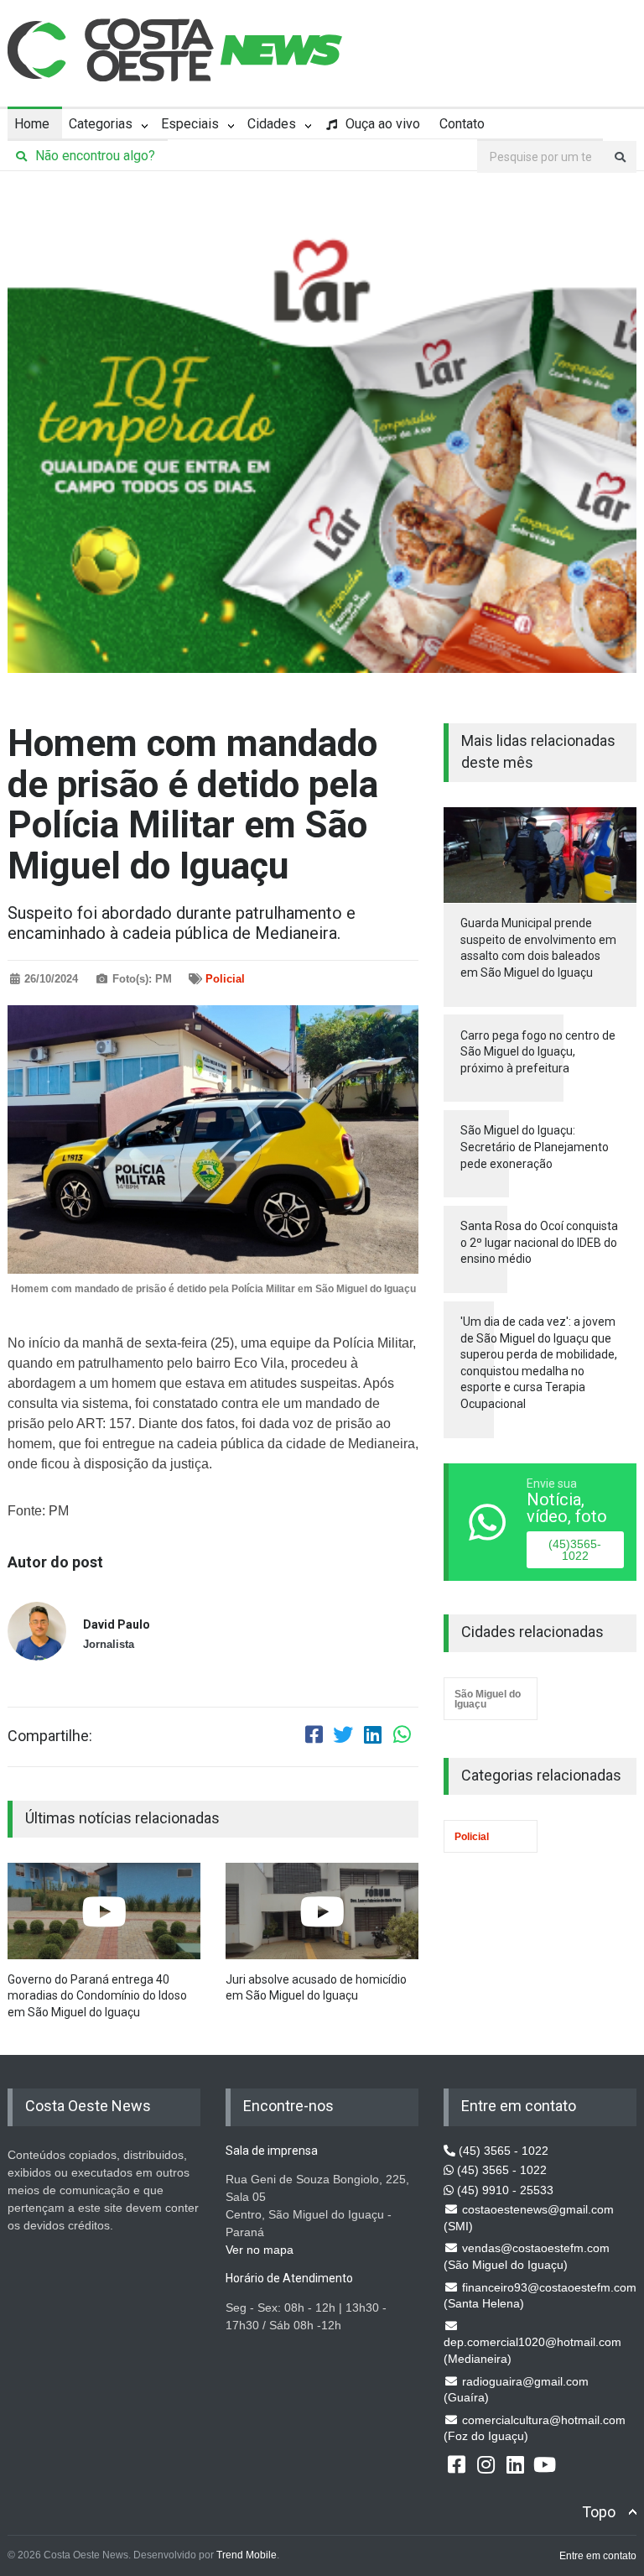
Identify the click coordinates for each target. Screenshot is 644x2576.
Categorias (101, 124)
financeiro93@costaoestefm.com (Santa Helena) (540, 2296)
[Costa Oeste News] (175, 50)
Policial (225, 979)
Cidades (272, 124)
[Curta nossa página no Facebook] (456, 2464)
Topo (599, 2512)
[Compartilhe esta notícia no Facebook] (314, 1737)
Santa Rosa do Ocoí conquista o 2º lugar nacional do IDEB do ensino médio (539, 1242)
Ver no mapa (260, 2250)
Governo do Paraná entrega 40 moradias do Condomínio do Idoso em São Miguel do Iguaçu (97, 1996)
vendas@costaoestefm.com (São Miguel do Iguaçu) (527, 2256)
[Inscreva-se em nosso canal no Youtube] (544, 2464)
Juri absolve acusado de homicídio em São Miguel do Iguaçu (316, 1988)
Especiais (190, 124)
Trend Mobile (247, 2555)
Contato (462, 124)
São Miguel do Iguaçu (488, 1699)
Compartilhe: (50, 1736)
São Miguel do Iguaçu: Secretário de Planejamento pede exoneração (535, 1147)
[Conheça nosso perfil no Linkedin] (515, 2464)
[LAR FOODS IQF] (322, 434)
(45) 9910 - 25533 (504, 2190)
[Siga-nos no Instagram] (486, 2464)
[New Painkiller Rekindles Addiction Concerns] (104, 1911)
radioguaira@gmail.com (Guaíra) (516, 2390)
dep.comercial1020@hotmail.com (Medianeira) (532, 2350)
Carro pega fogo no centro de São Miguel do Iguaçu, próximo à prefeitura (538, 1052)
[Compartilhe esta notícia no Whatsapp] (402, 1737)
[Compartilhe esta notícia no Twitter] (343, 1737)
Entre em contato (598, 2556)
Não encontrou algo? (93, 156)
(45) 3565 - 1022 (502, 2151)
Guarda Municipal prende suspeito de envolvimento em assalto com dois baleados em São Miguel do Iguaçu (538, 948)
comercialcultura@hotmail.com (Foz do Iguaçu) (535, 2428)
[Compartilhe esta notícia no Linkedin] (372, 1737)
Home (32, 124)
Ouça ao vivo (381, 124)
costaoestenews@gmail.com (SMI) (529, 2218)
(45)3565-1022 (575, 1550)
